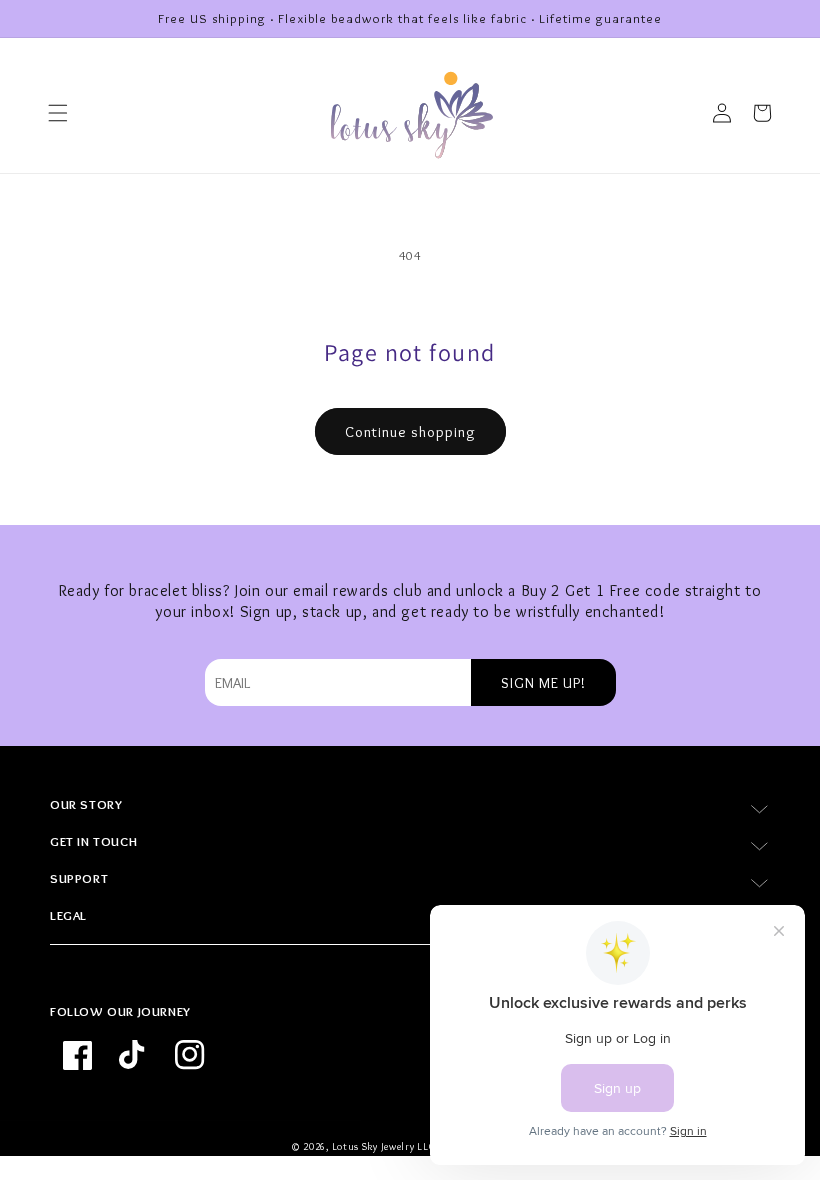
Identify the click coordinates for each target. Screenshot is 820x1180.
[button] (58, 113)
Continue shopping (410, 432)
